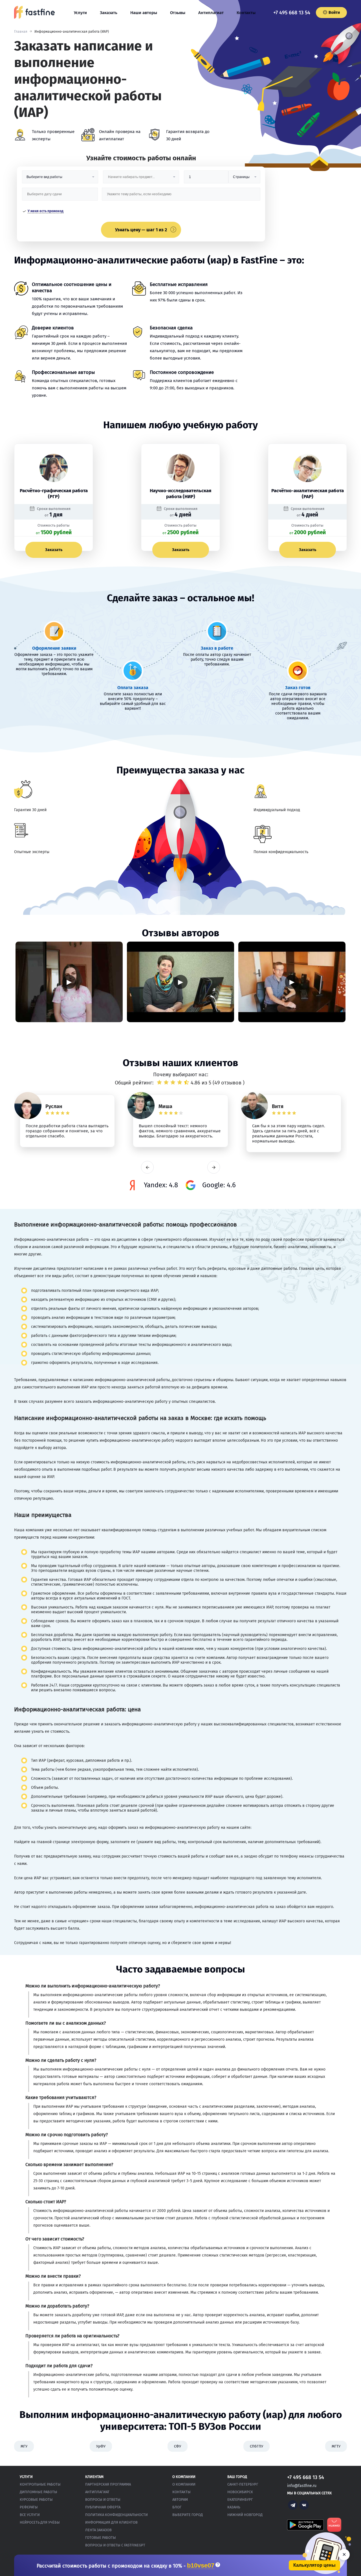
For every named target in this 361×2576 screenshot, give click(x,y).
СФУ (178, 2446)
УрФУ (101, 2446)
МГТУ (336, 2446)
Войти (334, 13)
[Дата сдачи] (60, 196)
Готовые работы (101, 2538)
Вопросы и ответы (103, 2500)
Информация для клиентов (111, 2522)
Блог (177, 2507)
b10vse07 (201, 2566)
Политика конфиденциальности (116, 2515)
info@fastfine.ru (302, 2486)
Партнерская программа (108, 2484)
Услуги (80, 13)
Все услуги (30, 2515)
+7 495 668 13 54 (292, 13)
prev (147, 1167)
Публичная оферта (103, 2507)
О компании (184, 2484)
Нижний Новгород (245, 2515)
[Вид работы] (60, 179)
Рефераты (29, 2507)
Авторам (180, 2500)
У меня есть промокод (46, 211)
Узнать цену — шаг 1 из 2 (141, 230)
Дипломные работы (38, 2492)
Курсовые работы (36, 2500)
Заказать (109, 13)
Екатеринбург (240, 2500)
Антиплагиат (211, 13)
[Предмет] (141, 179)
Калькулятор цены (314, 2565)
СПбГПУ (257, 2446)
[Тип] (244, 179)
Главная (21, 32)
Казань (234, 2507)
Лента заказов (98, 2530)
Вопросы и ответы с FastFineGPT (115, 2545)
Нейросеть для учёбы (40, 2522)
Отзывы (178, 13)
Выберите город (188, 2515)
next (214, 1167)
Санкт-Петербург (243, 2484)
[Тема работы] (181, 196)
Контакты (246, 13)
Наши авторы (144, 13)
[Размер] (206, 179)
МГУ (24, 2446)
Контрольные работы (40, 2484)
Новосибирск (240, 2492)
